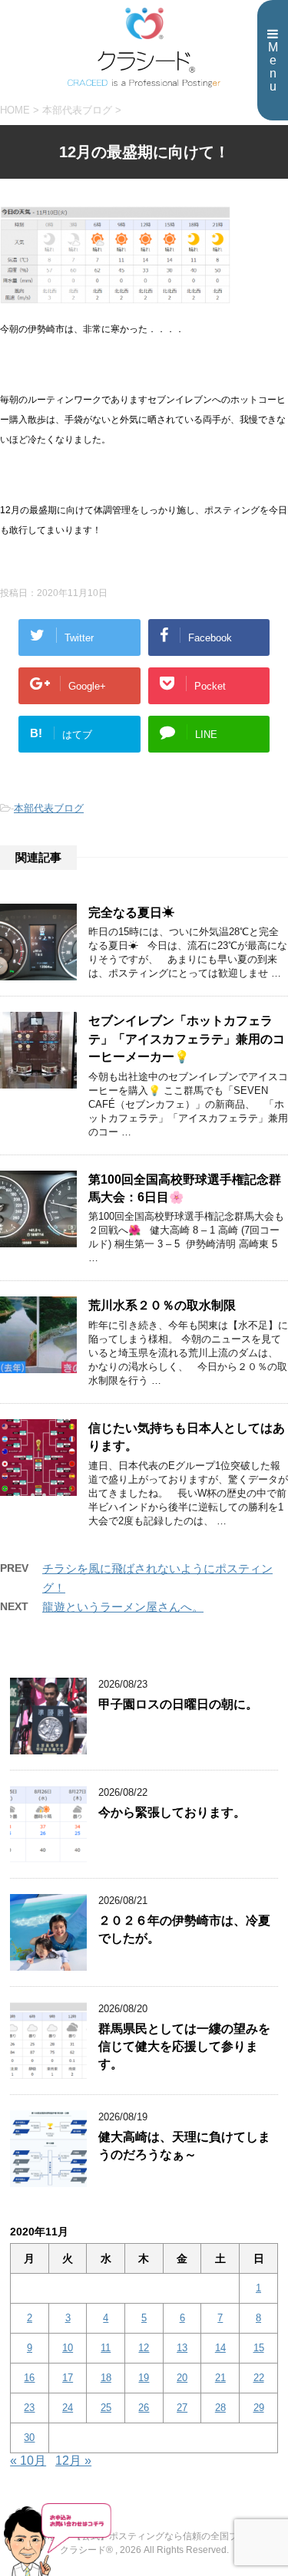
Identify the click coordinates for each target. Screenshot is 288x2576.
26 (144, 2408)
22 (259, 2378)
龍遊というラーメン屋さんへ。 (123, 1607)
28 (220, 2408)
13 (182, 2348)
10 (68, 2348)
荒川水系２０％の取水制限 (162, 1305)
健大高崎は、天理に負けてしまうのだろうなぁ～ (184, 2146)
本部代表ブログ (49, 808)
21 (220, 2378)
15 (259, 2348)
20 (182, 2378)
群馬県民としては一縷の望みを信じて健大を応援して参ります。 (184, 2047)
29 (259, 2408)
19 (144, 2378)
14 (220, 2348)
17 (68, 2378)
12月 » (73, 2461)
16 (29, 2378)
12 (144, 2348)
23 (29, 2408)
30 (29, 2438)
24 (68, 2408)
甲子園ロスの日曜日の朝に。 (178, 1704)
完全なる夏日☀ (131, 912)
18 (106, 2378)
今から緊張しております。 (172, 1812)
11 (106, 2348)
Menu (273, 67)
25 (106, 2408)
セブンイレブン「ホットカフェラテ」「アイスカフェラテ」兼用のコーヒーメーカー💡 (187, 1039)
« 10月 (28, 2461)
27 (182, 2408)
